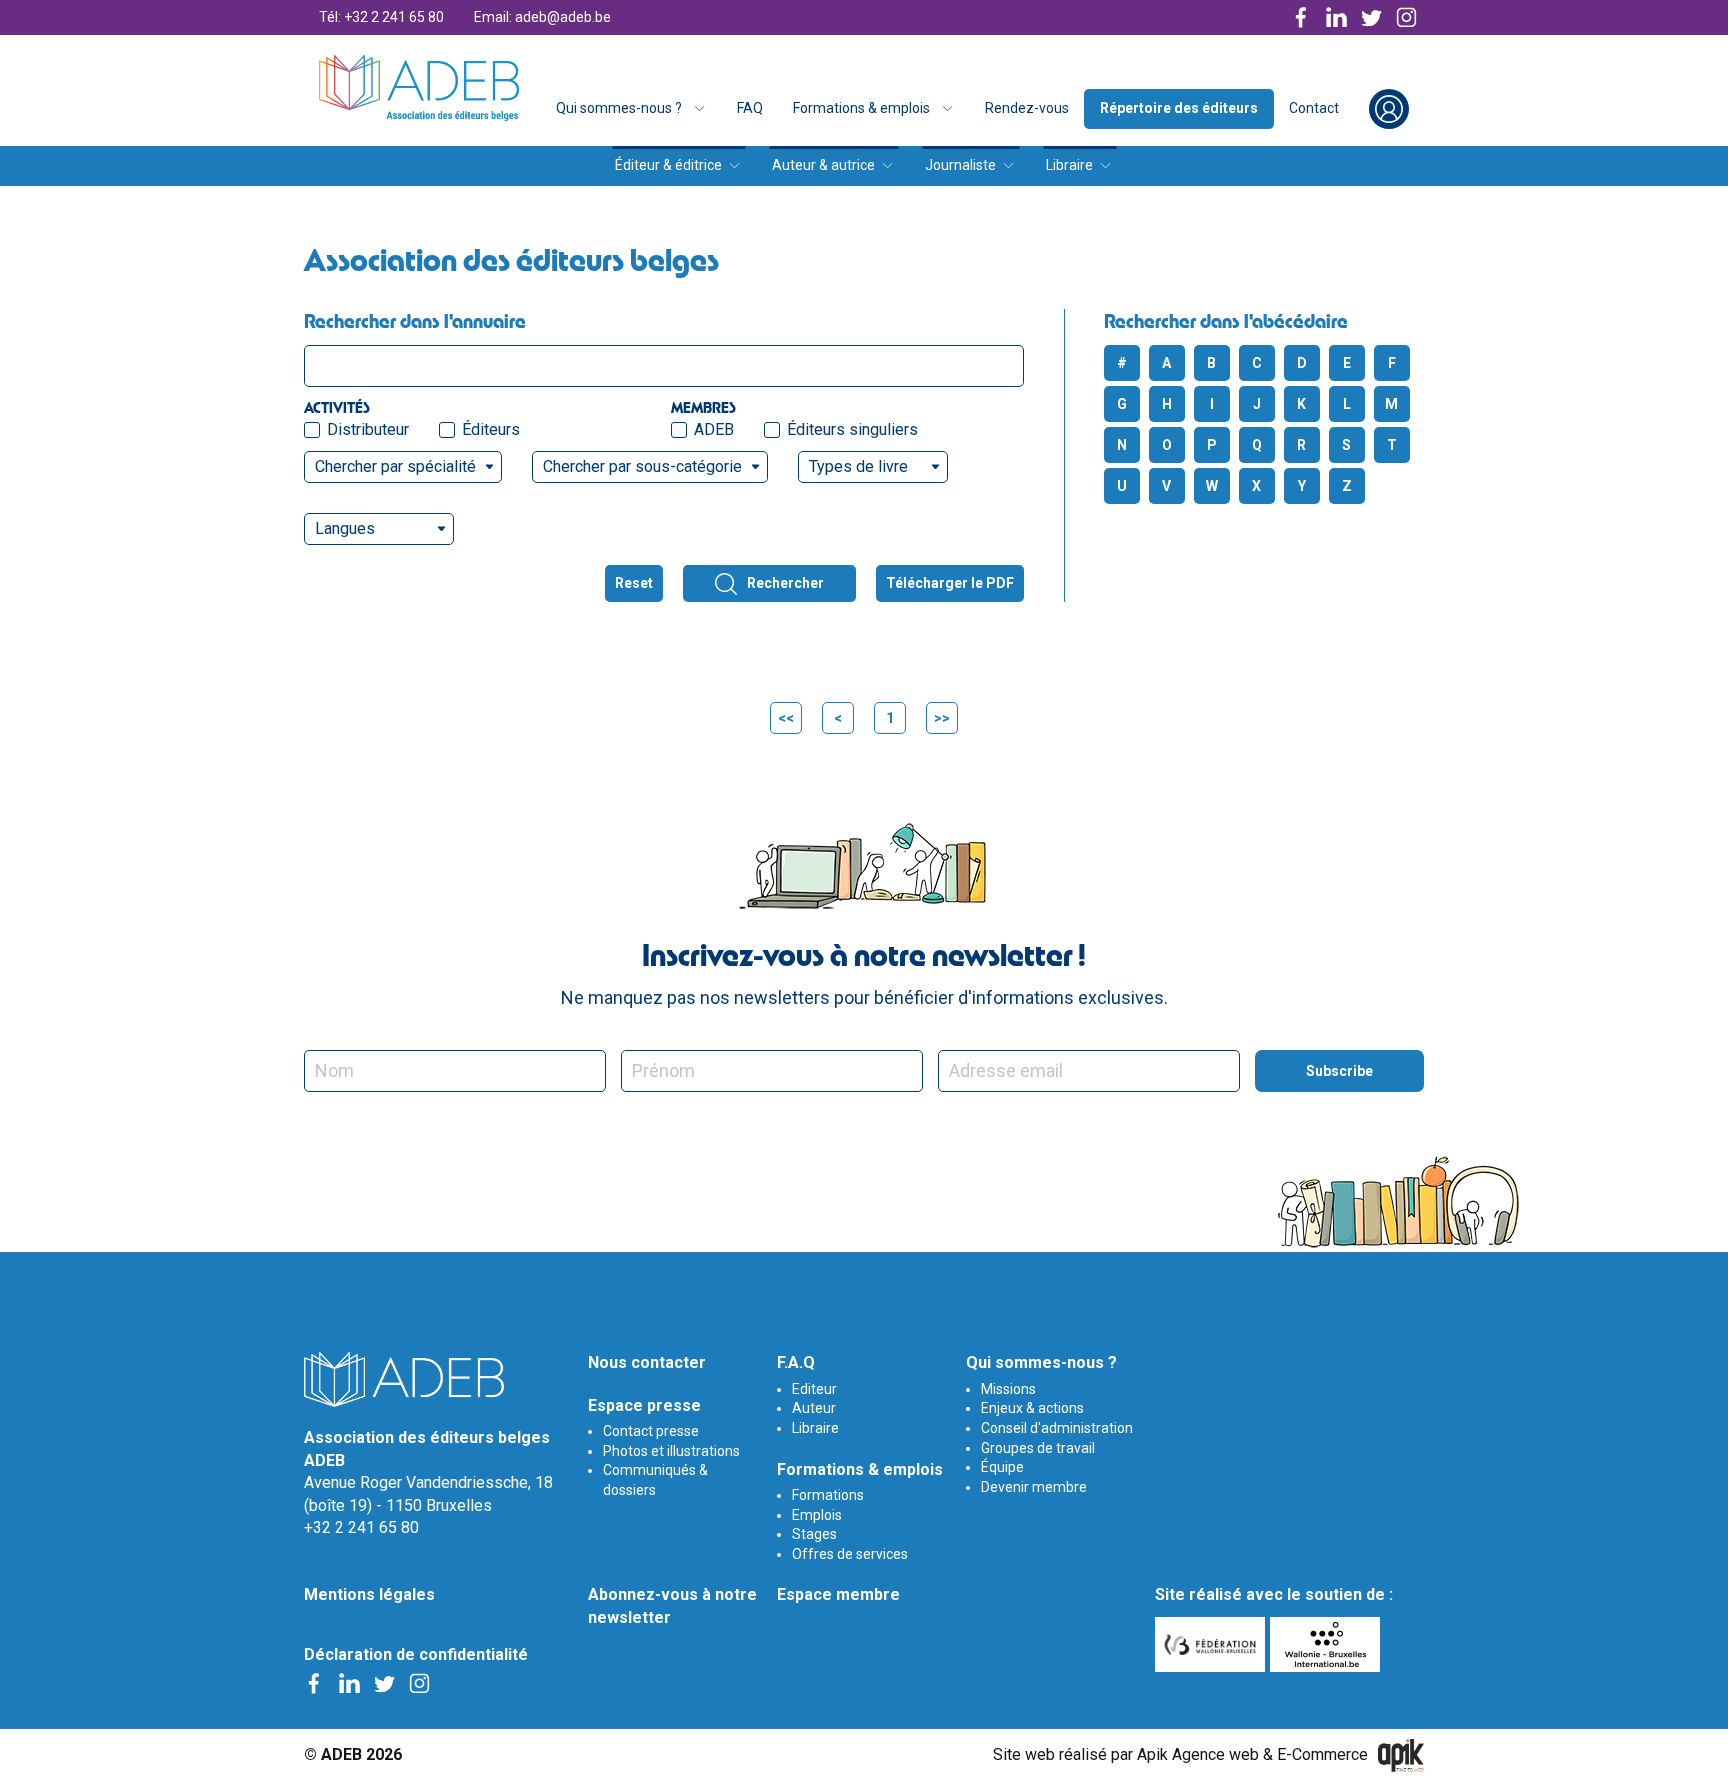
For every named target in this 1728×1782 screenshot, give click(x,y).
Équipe (1002, 1467)
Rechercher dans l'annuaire (415, 321)
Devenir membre (1034, 1487)
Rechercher (785, 583)
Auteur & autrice (823, 165)
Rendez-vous (1027, 108)
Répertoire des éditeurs (1179, 108)
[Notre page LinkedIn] (1336, 17)
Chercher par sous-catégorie (642, 466)
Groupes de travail (1038, 1448)
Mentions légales (369, 1594)
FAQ (750, 108)
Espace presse (644, 1405)
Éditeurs (491, 429)
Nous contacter (647, 1362)
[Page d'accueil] (419, 88)
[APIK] (1401, 1755)
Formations (828, 1495)
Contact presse (651, 1431)
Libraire (1069, 165)
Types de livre (858, 466)
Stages (814, 1534)
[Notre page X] (1371, 17)
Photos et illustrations (671, 1451)
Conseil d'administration (1057, 1428)
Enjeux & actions (1032, 1408)
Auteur (814, 1408)
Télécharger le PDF (950, 583)
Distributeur (368, 429)
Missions (1008, 1389)
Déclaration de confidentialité (416, 1654)
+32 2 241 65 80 (361, 1527)
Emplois (817, 1515)
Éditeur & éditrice (668, 165)
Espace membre (838, 1594)
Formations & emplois (861, 108)
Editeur (814, 1389)
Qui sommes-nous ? (619, 108)
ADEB (714, 429)
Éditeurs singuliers (852, 429)
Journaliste (960, 165)
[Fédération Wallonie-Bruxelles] (1212, 1644)
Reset (634, 583)
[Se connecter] (1389, 109)
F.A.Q (796, 1362)
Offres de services (850, 1554)
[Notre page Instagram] (1406, 17)
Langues (345, 528)
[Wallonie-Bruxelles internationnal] (1327, 1644)
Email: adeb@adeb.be (542, 17)
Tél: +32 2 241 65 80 (381, 17)
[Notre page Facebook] (1301, 17)
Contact (1314, 108)
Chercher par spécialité (395, 466)
